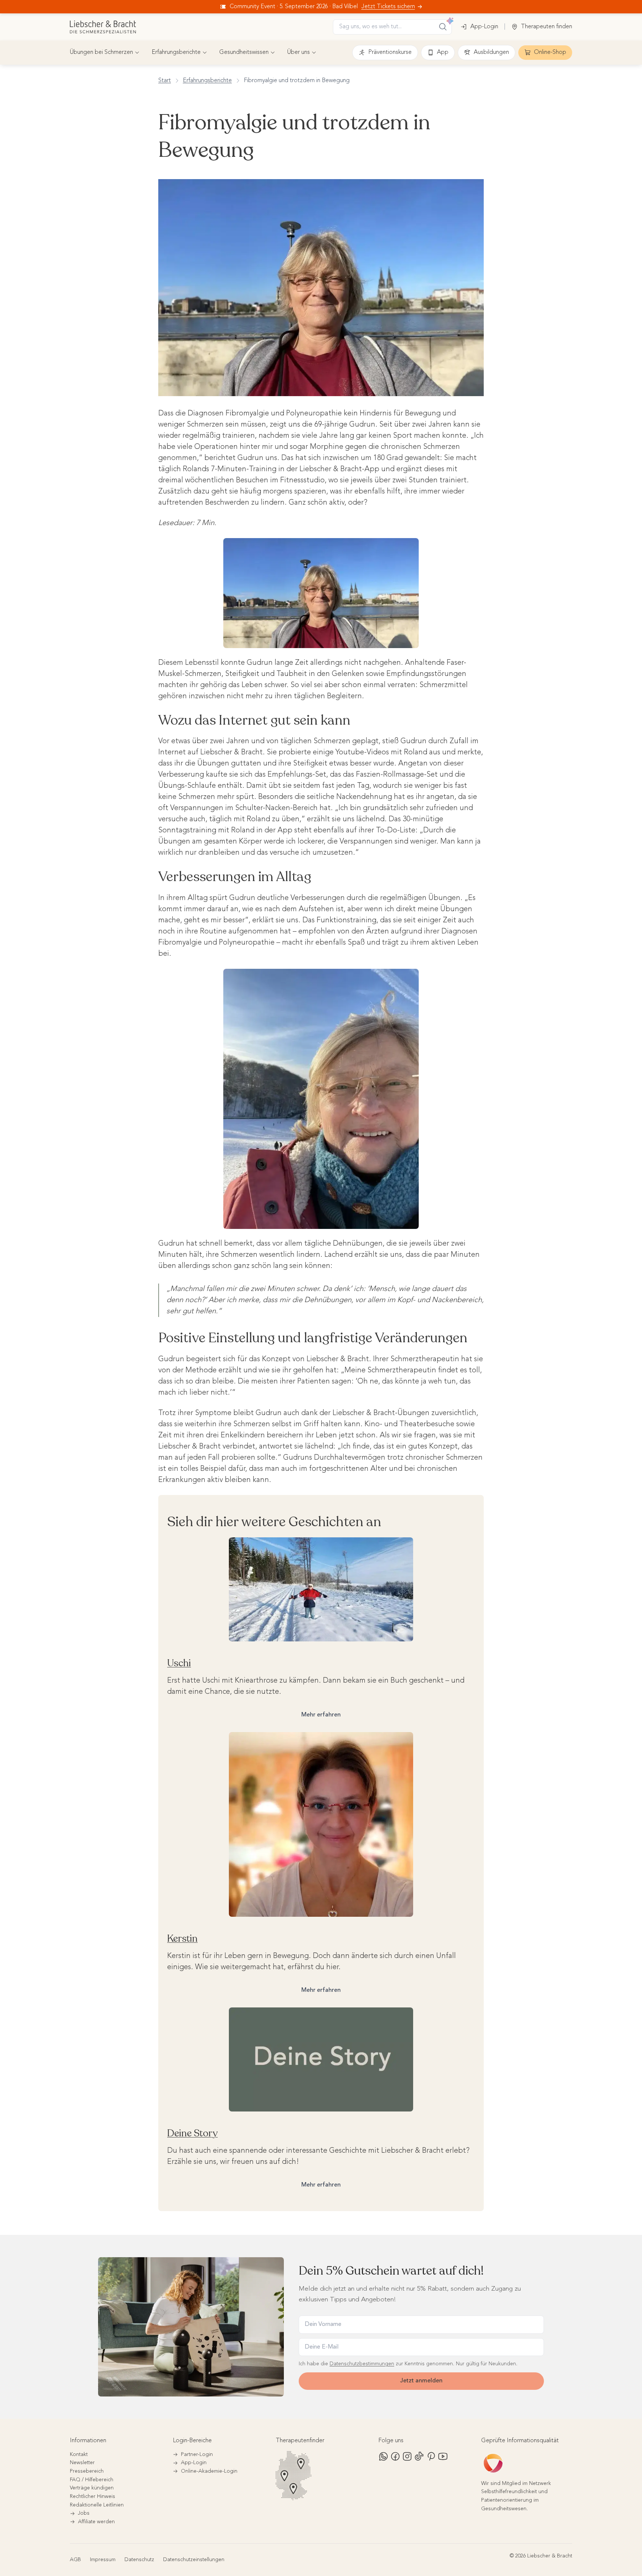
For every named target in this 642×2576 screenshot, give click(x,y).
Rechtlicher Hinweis (93, 2496)
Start (165, 81)
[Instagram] (407, 2456)
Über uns (299, 52)
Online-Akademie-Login (209, 2471)
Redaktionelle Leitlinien (97, 2505)
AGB (75, 2560)
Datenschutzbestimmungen (362, 2364)
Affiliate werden (96, 2522)
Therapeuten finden (547, 27)
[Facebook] (395, 2456)
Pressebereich (87, 2471)
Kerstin (182, 1939)
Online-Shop (550, 52)
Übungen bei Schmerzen (101, 52)
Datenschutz (139, 2560)
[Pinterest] (431, 2456)
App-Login (484, 27)
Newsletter (82, 2463)
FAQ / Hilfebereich (92, 2480)
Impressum (103, 2560)
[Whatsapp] (383, 2456)
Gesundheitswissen (244, 52)
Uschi (179, 1663)
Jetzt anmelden (421, 2381)
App (443, 52)
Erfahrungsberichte (176, 52)
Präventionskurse (390, 52)
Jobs (84, 2513)
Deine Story (192, 2133)
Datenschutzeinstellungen (194, 2560)
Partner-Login (197, 2454)
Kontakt (79, 2454)
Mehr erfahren (321, 1715)
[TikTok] (419, 2456)
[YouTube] (443, 2456)
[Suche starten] (443, 27)
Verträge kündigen (92, 2488)
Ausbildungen (491, 52)
